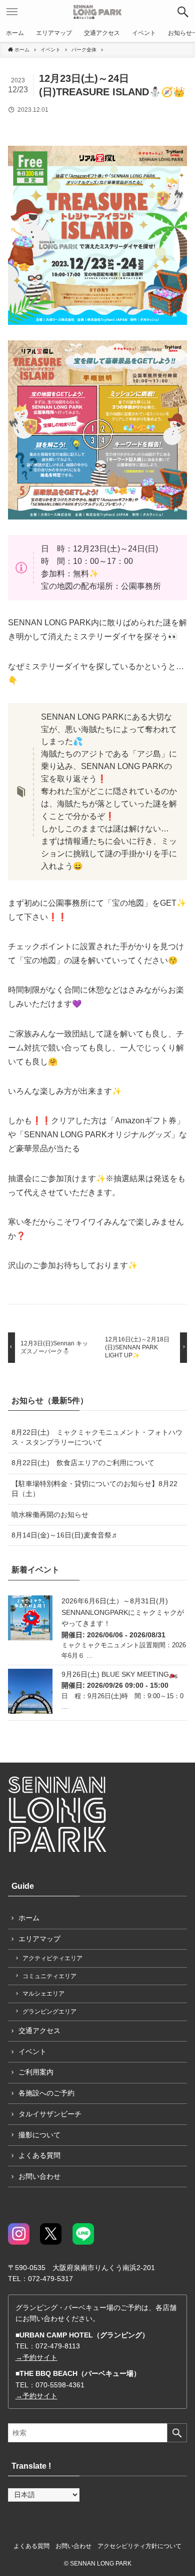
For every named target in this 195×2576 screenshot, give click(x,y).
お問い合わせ (39, 2176)
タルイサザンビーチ (50, 2114)
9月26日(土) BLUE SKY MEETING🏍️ (120, 1674)
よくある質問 (39, 2155)
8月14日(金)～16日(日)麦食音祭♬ (65, 1535)
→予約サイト (36, 2357)
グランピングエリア (49, 2012)
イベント (32, 2052)
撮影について (39, 2135)
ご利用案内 (36, 2072)
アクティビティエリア (52, 1958)
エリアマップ (39, 1939)
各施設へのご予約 (46, 2093)
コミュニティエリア (49, 1976)
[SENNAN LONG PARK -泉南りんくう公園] (98, 12)
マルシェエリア (43, 1994)
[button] (183, 12)
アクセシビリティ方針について (139, 2546)
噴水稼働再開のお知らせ (50, 1515)
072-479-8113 (58, 2346)
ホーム (29, 1918)
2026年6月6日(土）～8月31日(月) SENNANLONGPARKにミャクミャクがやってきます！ (123, 1612)
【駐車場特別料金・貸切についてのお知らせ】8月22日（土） (94, 1489)
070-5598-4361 (60, 2385)
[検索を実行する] (177, 2433)
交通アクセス (39, 2031)
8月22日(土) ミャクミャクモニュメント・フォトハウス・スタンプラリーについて (97, 1437)
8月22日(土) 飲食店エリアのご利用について (83, 1463)
